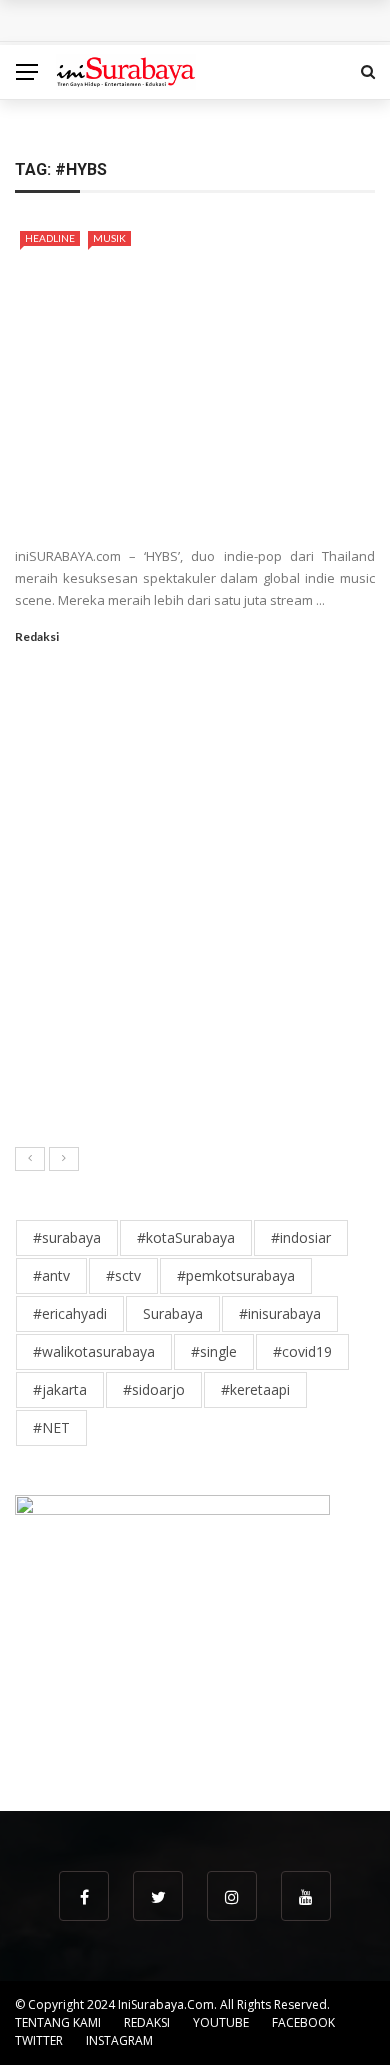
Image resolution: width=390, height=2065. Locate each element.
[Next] (64, 1159)
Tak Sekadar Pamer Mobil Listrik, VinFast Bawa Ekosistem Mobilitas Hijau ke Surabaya (239, 728)
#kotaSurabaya (186, 1237)
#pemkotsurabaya (236, 1275)
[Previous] (30, 1159)
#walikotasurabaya (94, 1351)
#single (214, 1351)
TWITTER (39, 2040)
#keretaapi (255, 1389)
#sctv (123, 1275)
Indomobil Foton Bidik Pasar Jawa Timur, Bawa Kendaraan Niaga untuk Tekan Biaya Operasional (239, 818)
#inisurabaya (280, 1313)
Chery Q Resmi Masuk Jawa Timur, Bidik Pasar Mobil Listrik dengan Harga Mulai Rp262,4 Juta (241, 1087)
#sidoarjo (154, 1389)
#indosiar (301, 1237)
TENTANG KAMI (58, 2022)
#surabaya (67, 1237)
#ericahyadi (70, 1313)
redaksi (37, 636)
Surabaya (173, 1313)
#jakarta (60, 1389)
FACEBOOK (303, 2022)
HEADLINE (50, 238)
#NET (51, 1427)
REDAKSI (147, 2022)
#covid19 (302, 1351)
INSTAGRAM (119, 2040)
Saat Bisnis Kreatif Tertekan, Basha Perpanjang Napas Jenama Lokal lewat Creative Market (245, 997)
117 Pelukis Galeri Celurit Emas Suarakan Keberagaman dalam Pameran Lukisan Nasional (230, 908)
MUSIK (109, 238)
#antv (51, 1275)
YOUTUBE (221, 2022)
